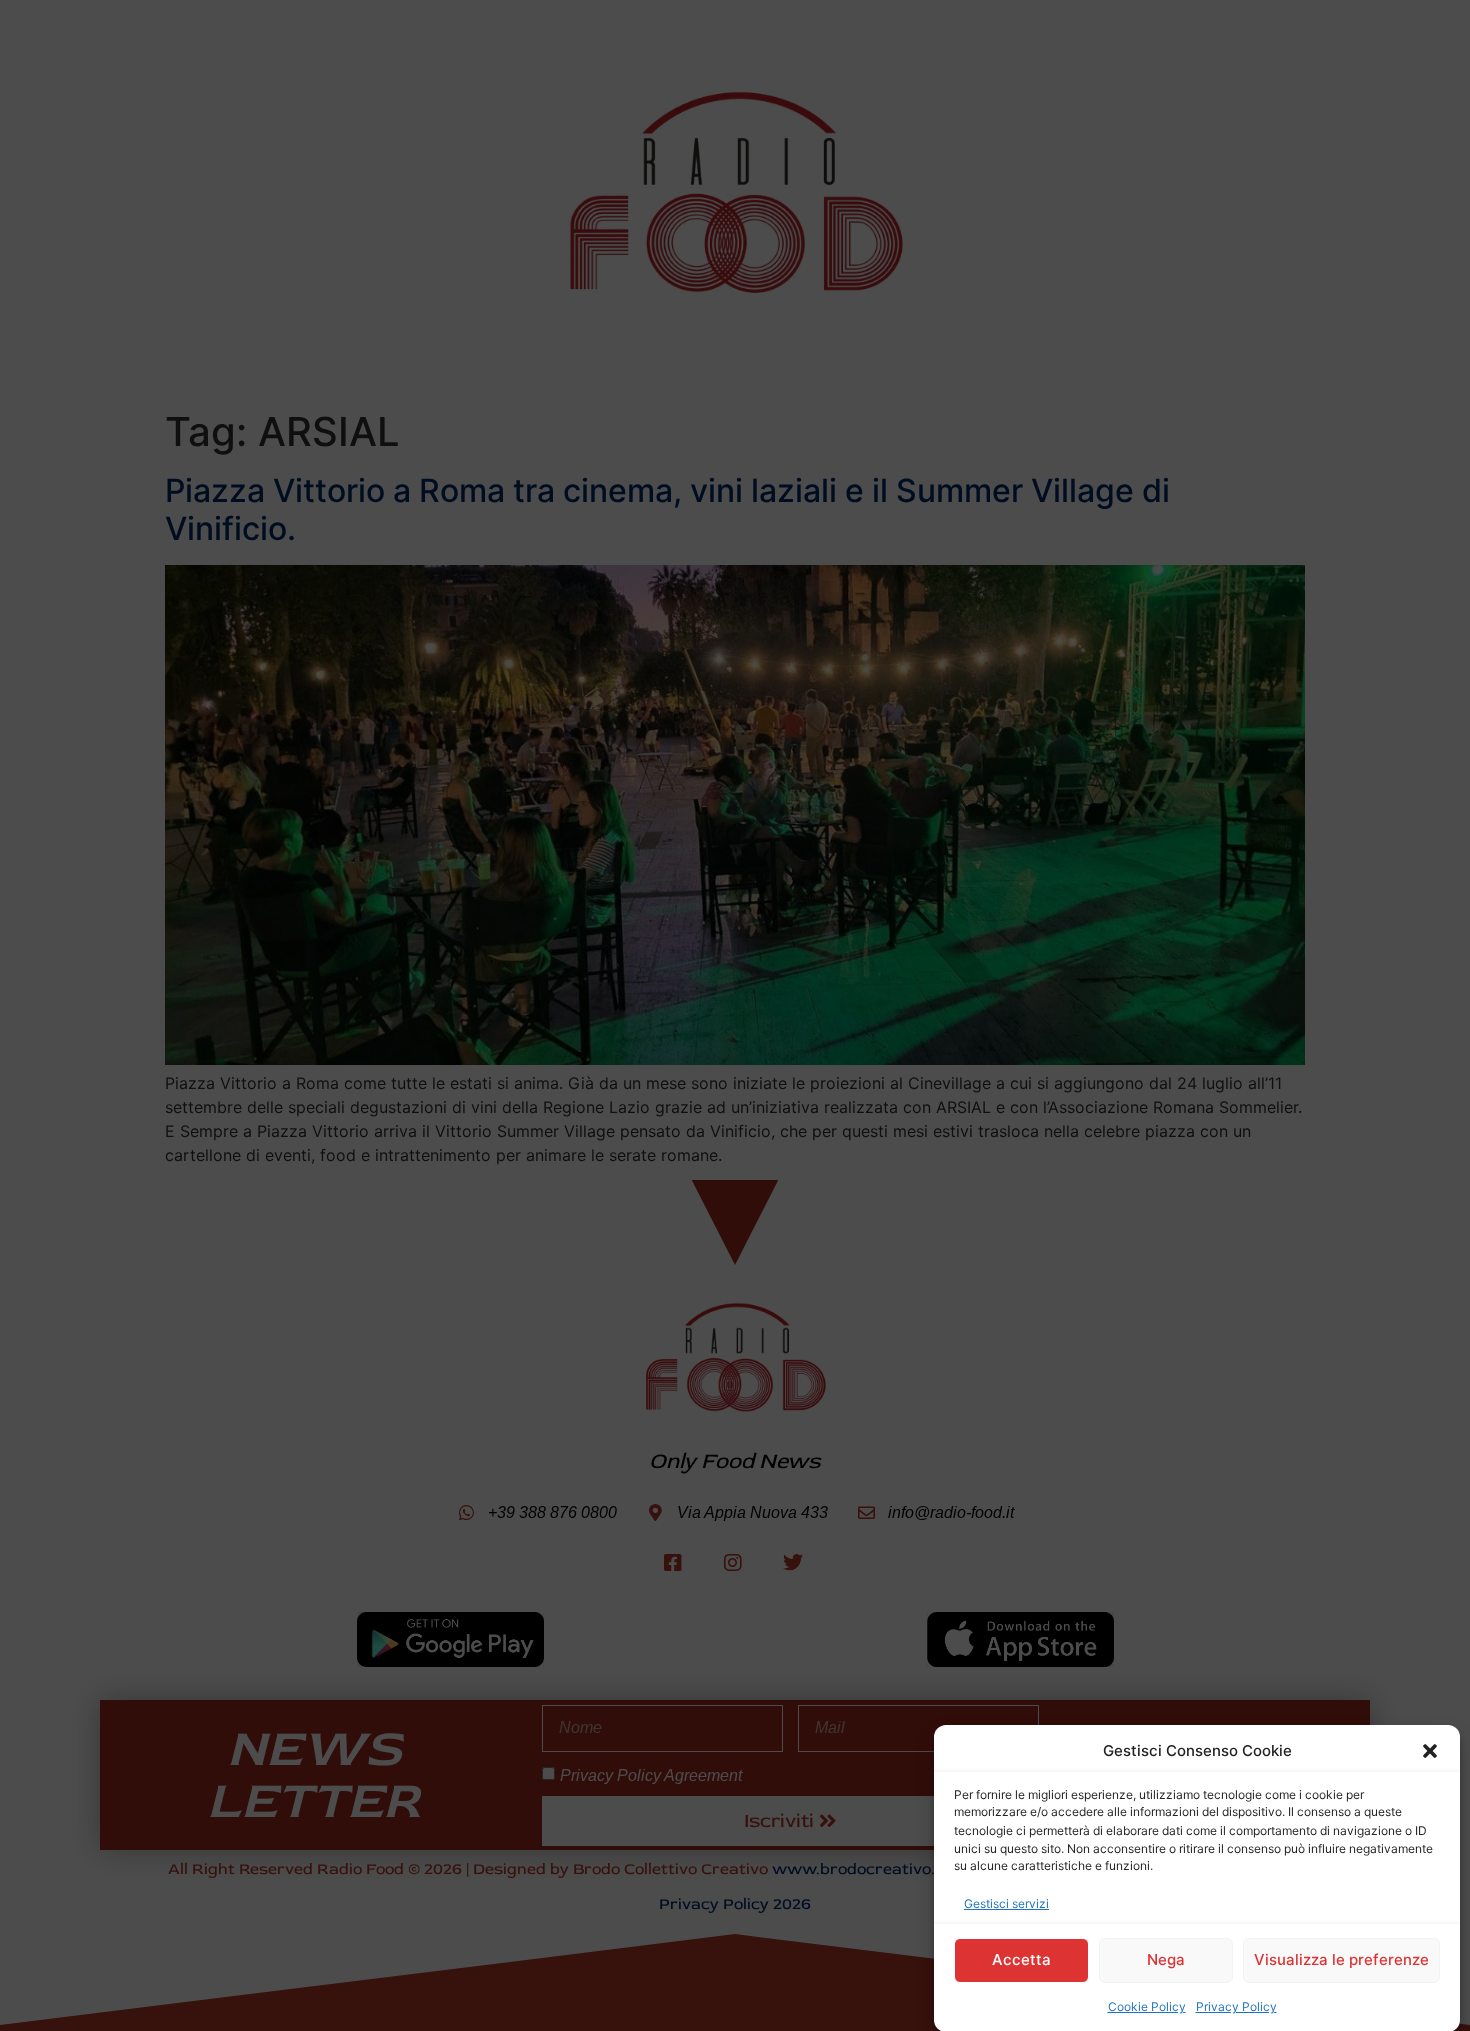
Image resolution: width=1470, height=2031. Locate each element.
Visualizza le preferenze (1341, 1959)
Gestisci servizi (1006, 1903)
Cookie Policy (1147, 2005)
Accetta (1021, 1959)
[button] (1430, 1751)
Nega (1166, 1959)
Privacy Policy (1236, 2005)
